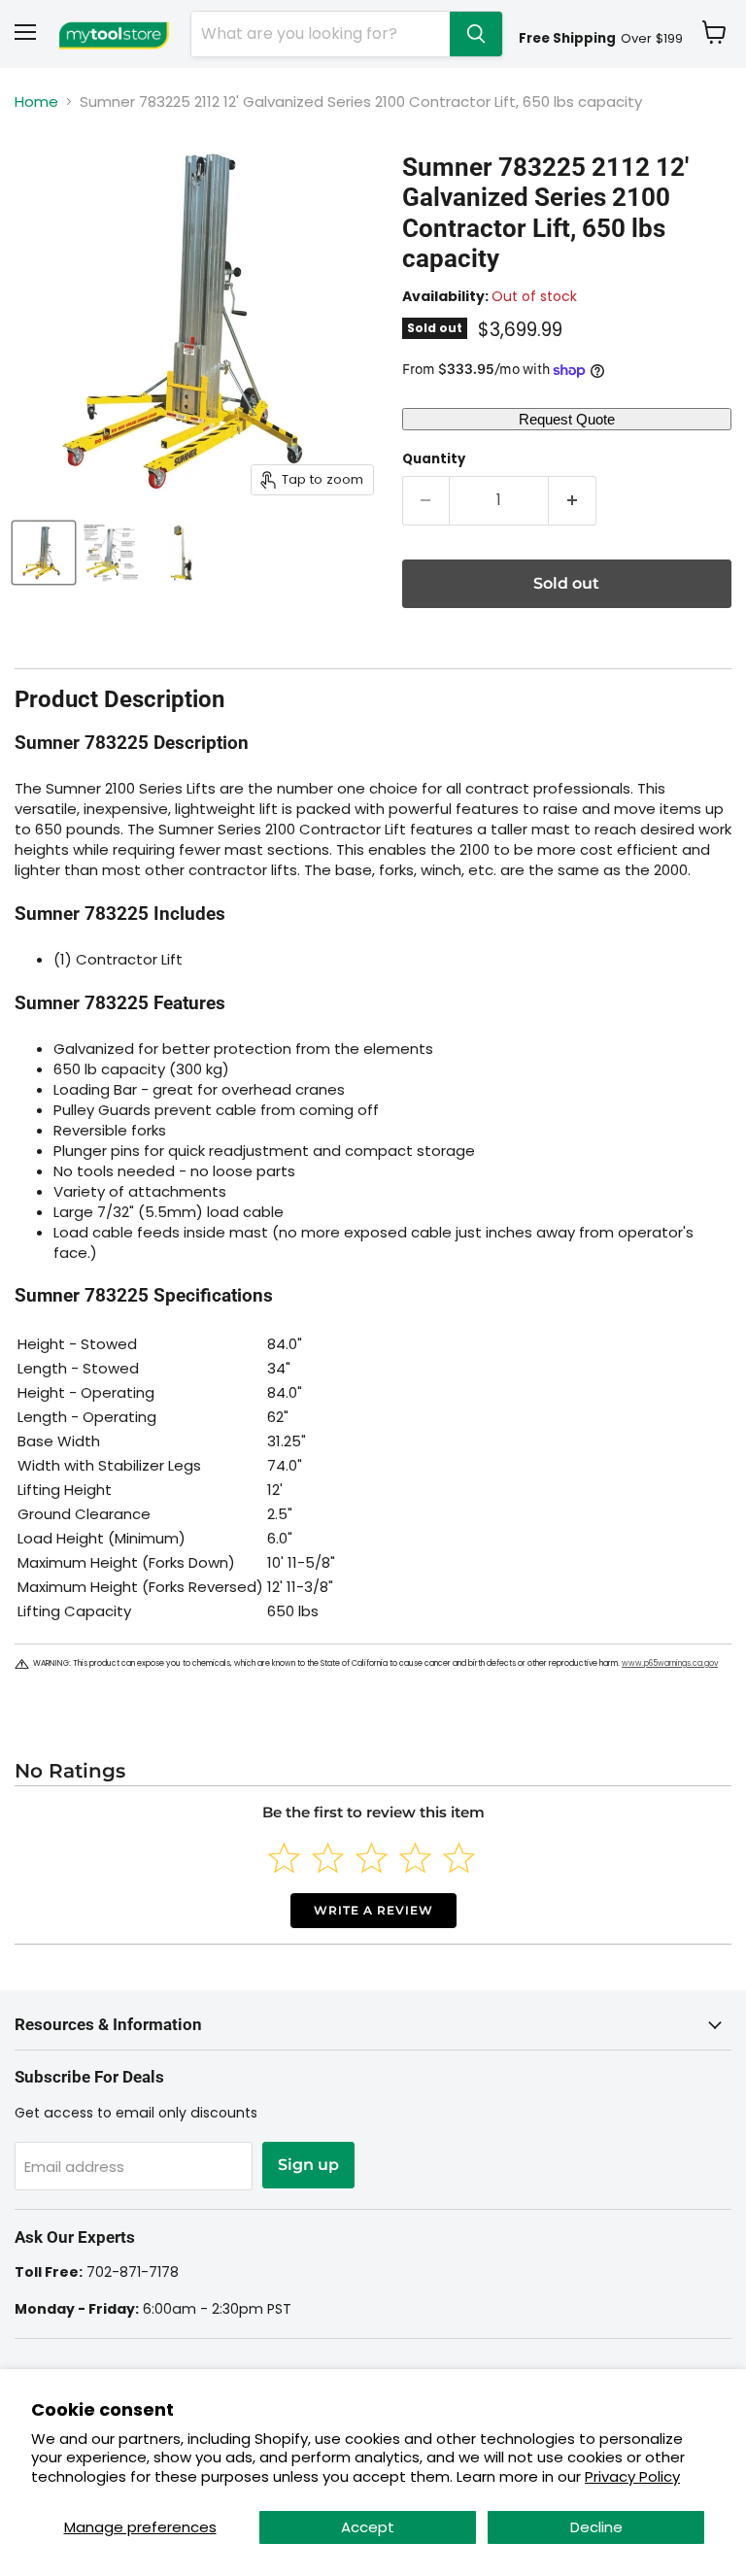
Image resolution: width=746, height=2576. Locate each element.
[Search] (476, 34)
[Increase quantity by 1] (573, 500)
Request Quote (567, 419)
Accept (368, 2527)
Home (36, 102)
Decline (596, 2527)
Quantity (434, 459)
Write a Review (373, 1910)
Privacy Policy (632, 2476)
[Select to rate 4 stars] (415, 1858)
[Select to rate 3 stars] (372, 1858)
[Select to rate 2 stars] (328, 1858)
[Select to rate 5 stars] (459, 1858)
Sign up (308, 2165)
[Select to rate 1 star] (284, 1858)
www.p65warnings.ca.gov (670, 1663)
